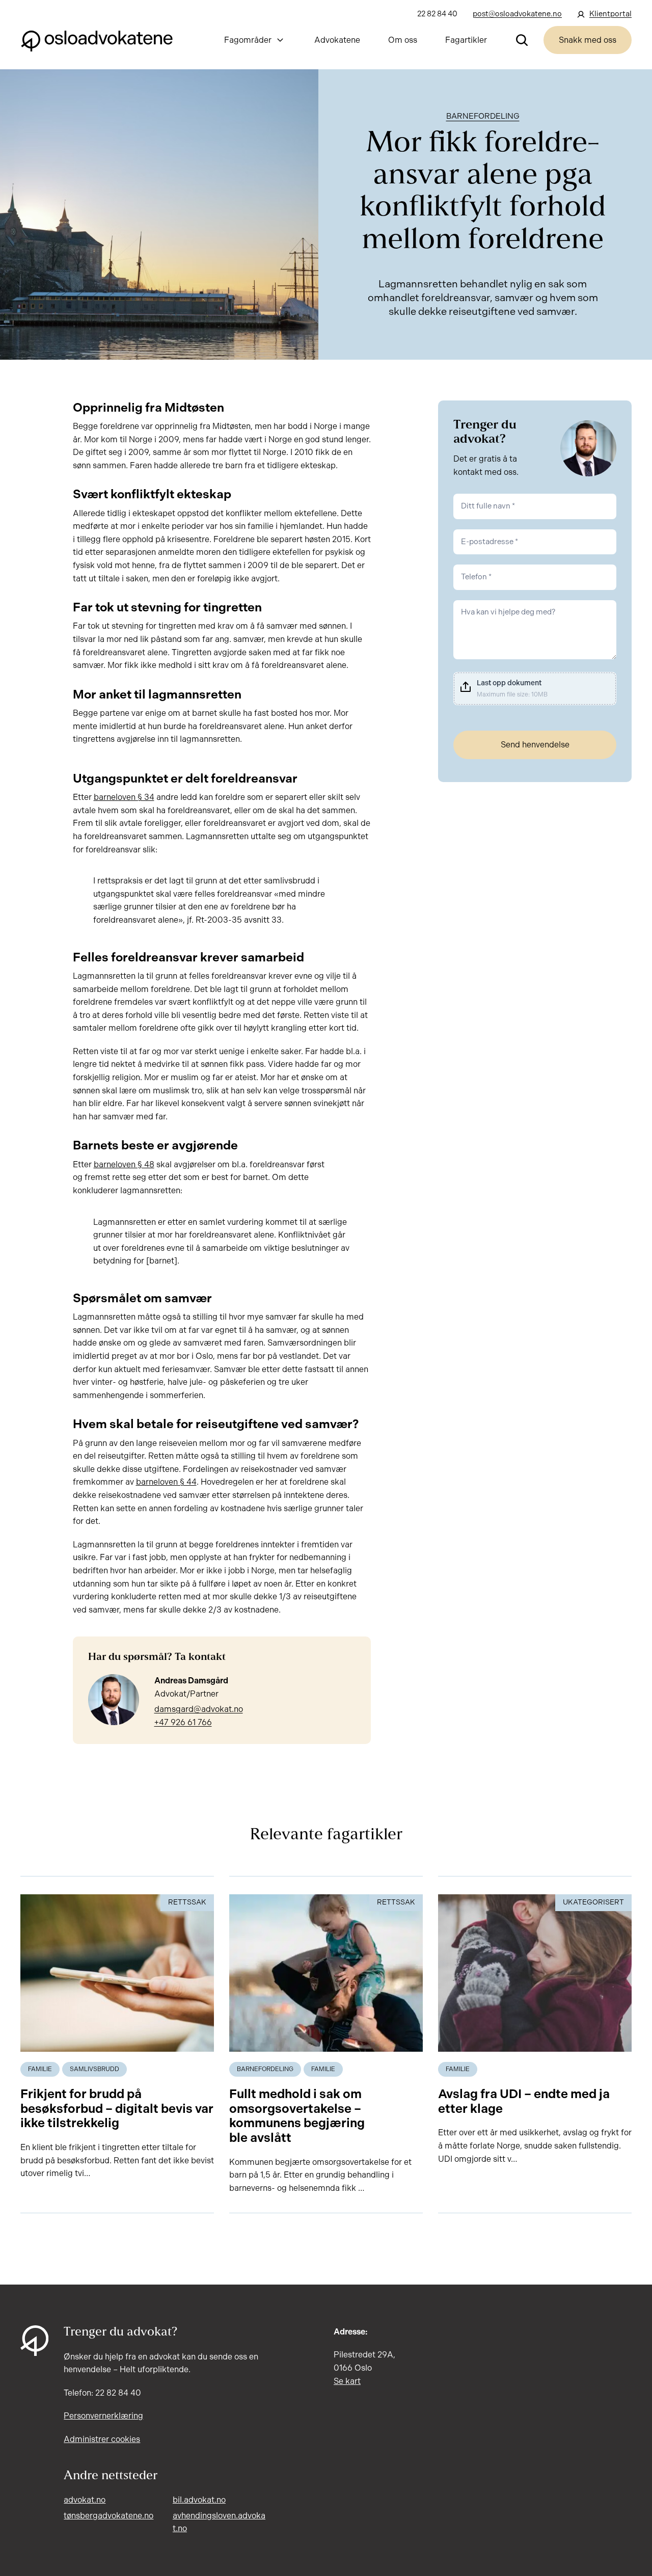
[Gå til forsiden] (97, 40)
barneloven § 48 (124, 1164)
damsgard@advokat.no (199, 1709)
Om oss (403, 40)
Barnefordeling (483, 116)
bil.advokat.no (199, 2500)
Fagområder (248, 40)
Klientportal (610, 14)
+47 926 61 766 (183, 1722)
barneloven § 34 (124, 797)
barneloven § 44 (166, 1482)
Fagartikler (466, 40)
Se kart (347, 2381)
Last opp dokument (509, 683)
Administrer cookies (102, 2439)
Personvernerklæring (103, 2416)
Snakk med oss (588, 40)
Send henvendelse (535, 745)
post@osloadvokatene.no (517, 14)
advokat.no (85, 2500)
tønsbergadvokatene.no (108, 2516)
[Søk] (522, 40)
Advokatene (337, 40)
